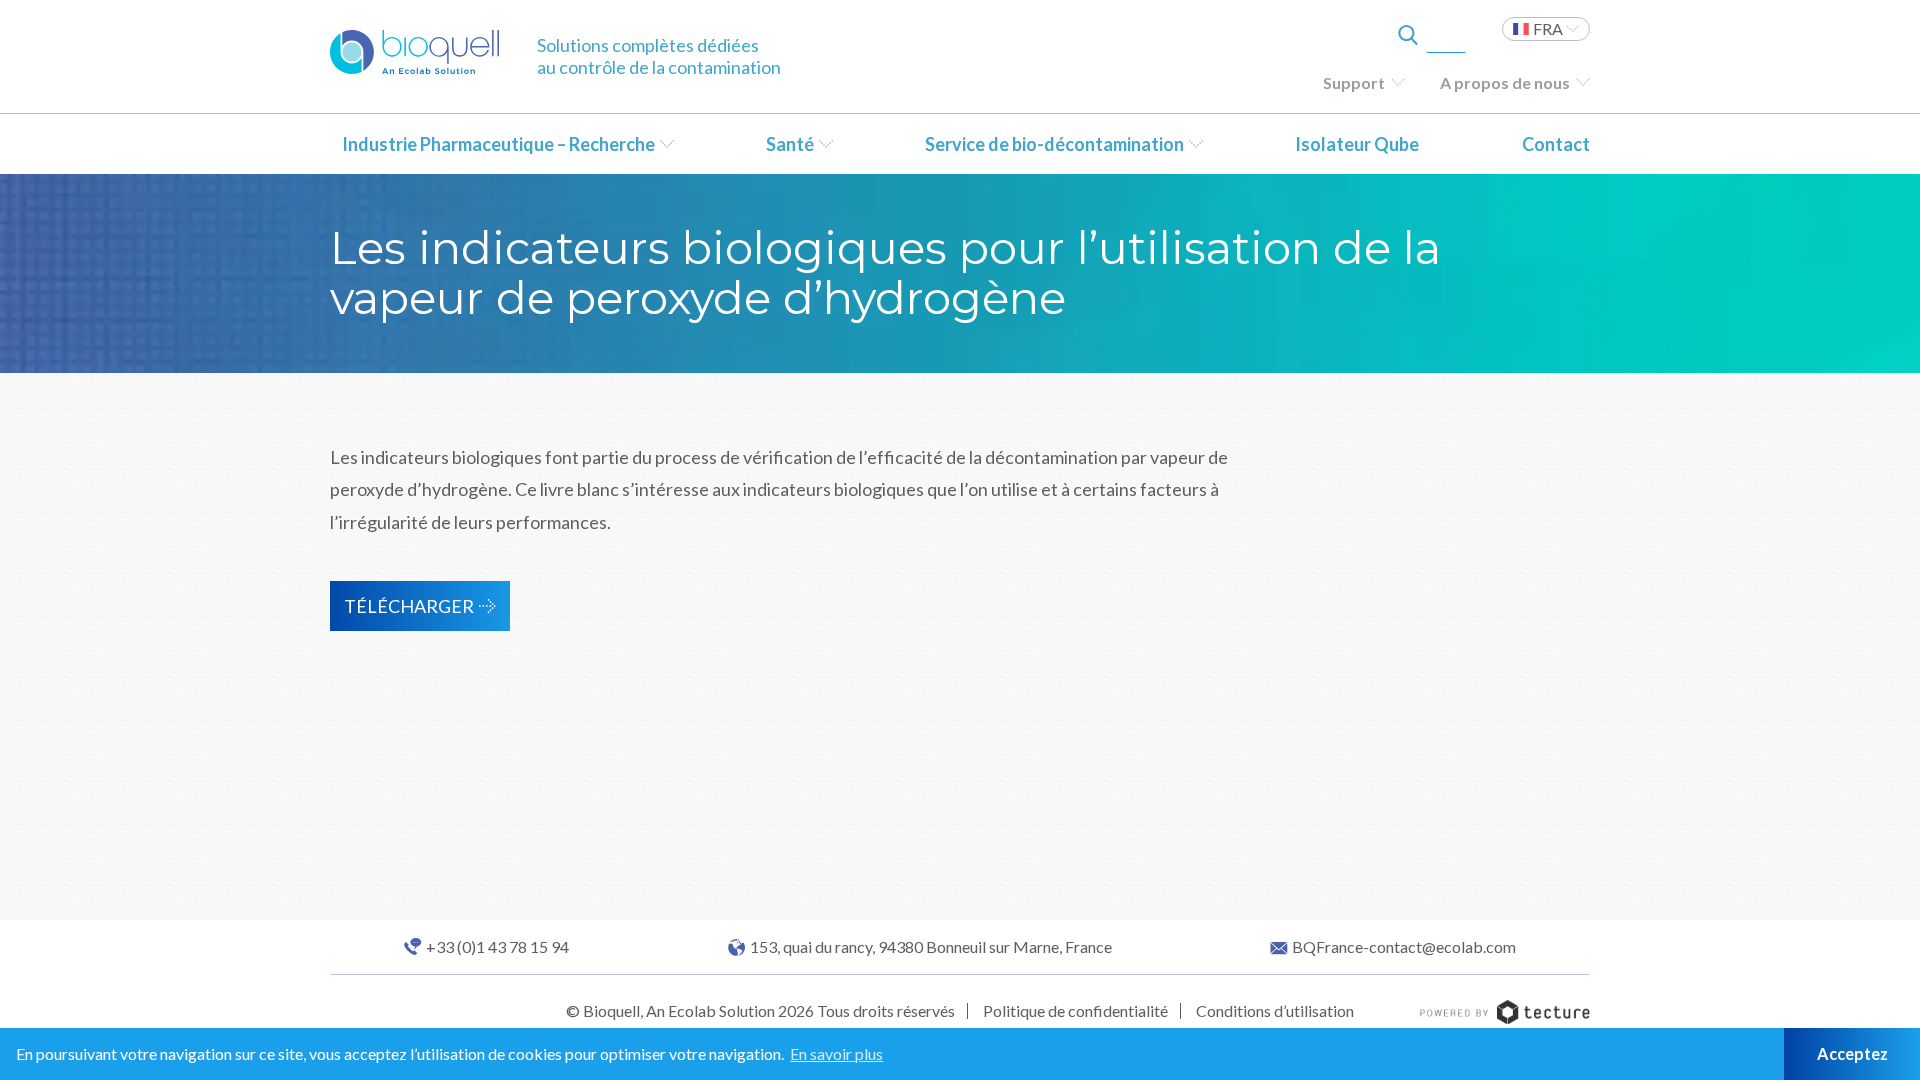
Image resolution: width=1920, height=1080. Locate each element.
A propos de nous (1505, 82)
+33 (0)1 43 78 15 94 (497, 947)
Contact (1556, 144)
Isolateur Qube (1357, 144)
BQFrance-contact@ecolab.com (1404, 947)
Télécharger (409, 606)
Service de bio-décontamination (1054, 144)
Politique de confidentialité (1075, 1010)
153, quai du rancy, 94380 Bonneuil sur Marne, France (931, 947)
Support (1354, 82)
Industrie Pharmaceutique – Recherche (498, 144)
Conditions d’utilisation (1275, 1010)
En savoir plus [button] (836, 1053)
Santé (790, 144)
